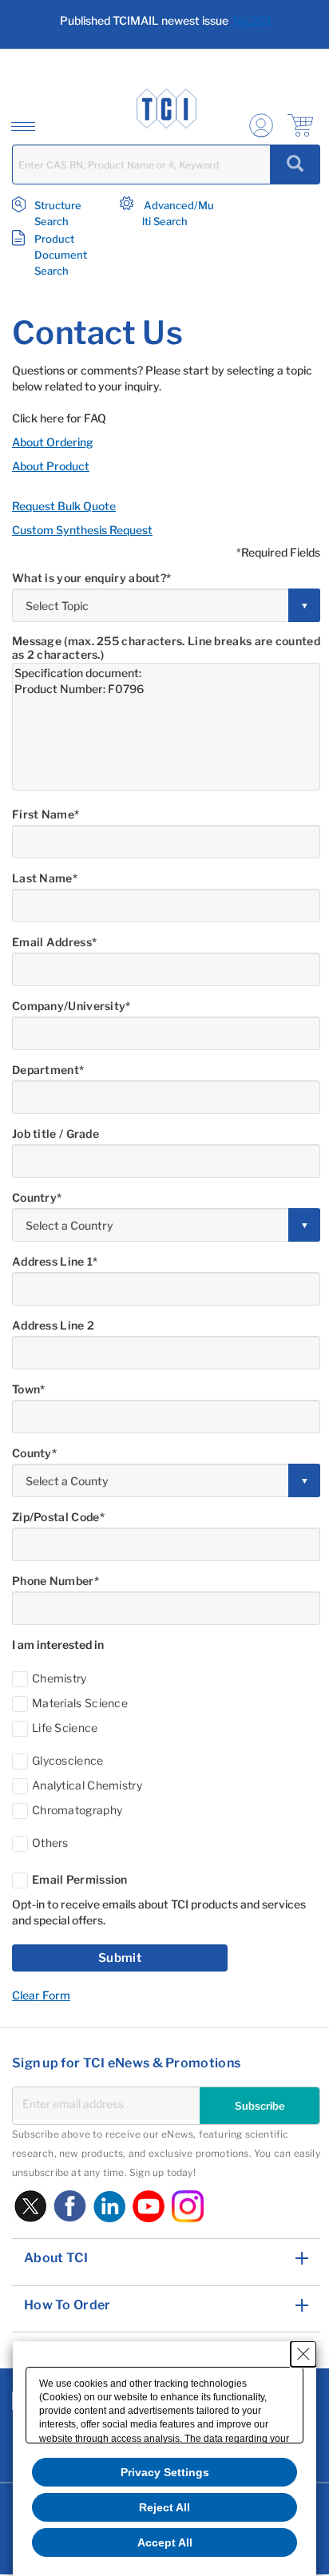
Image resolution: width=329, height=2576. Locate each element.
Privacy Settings (165, 2472)
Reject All (164, 2507)
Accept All (165, 2542)
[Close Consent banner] (303, 2354)
